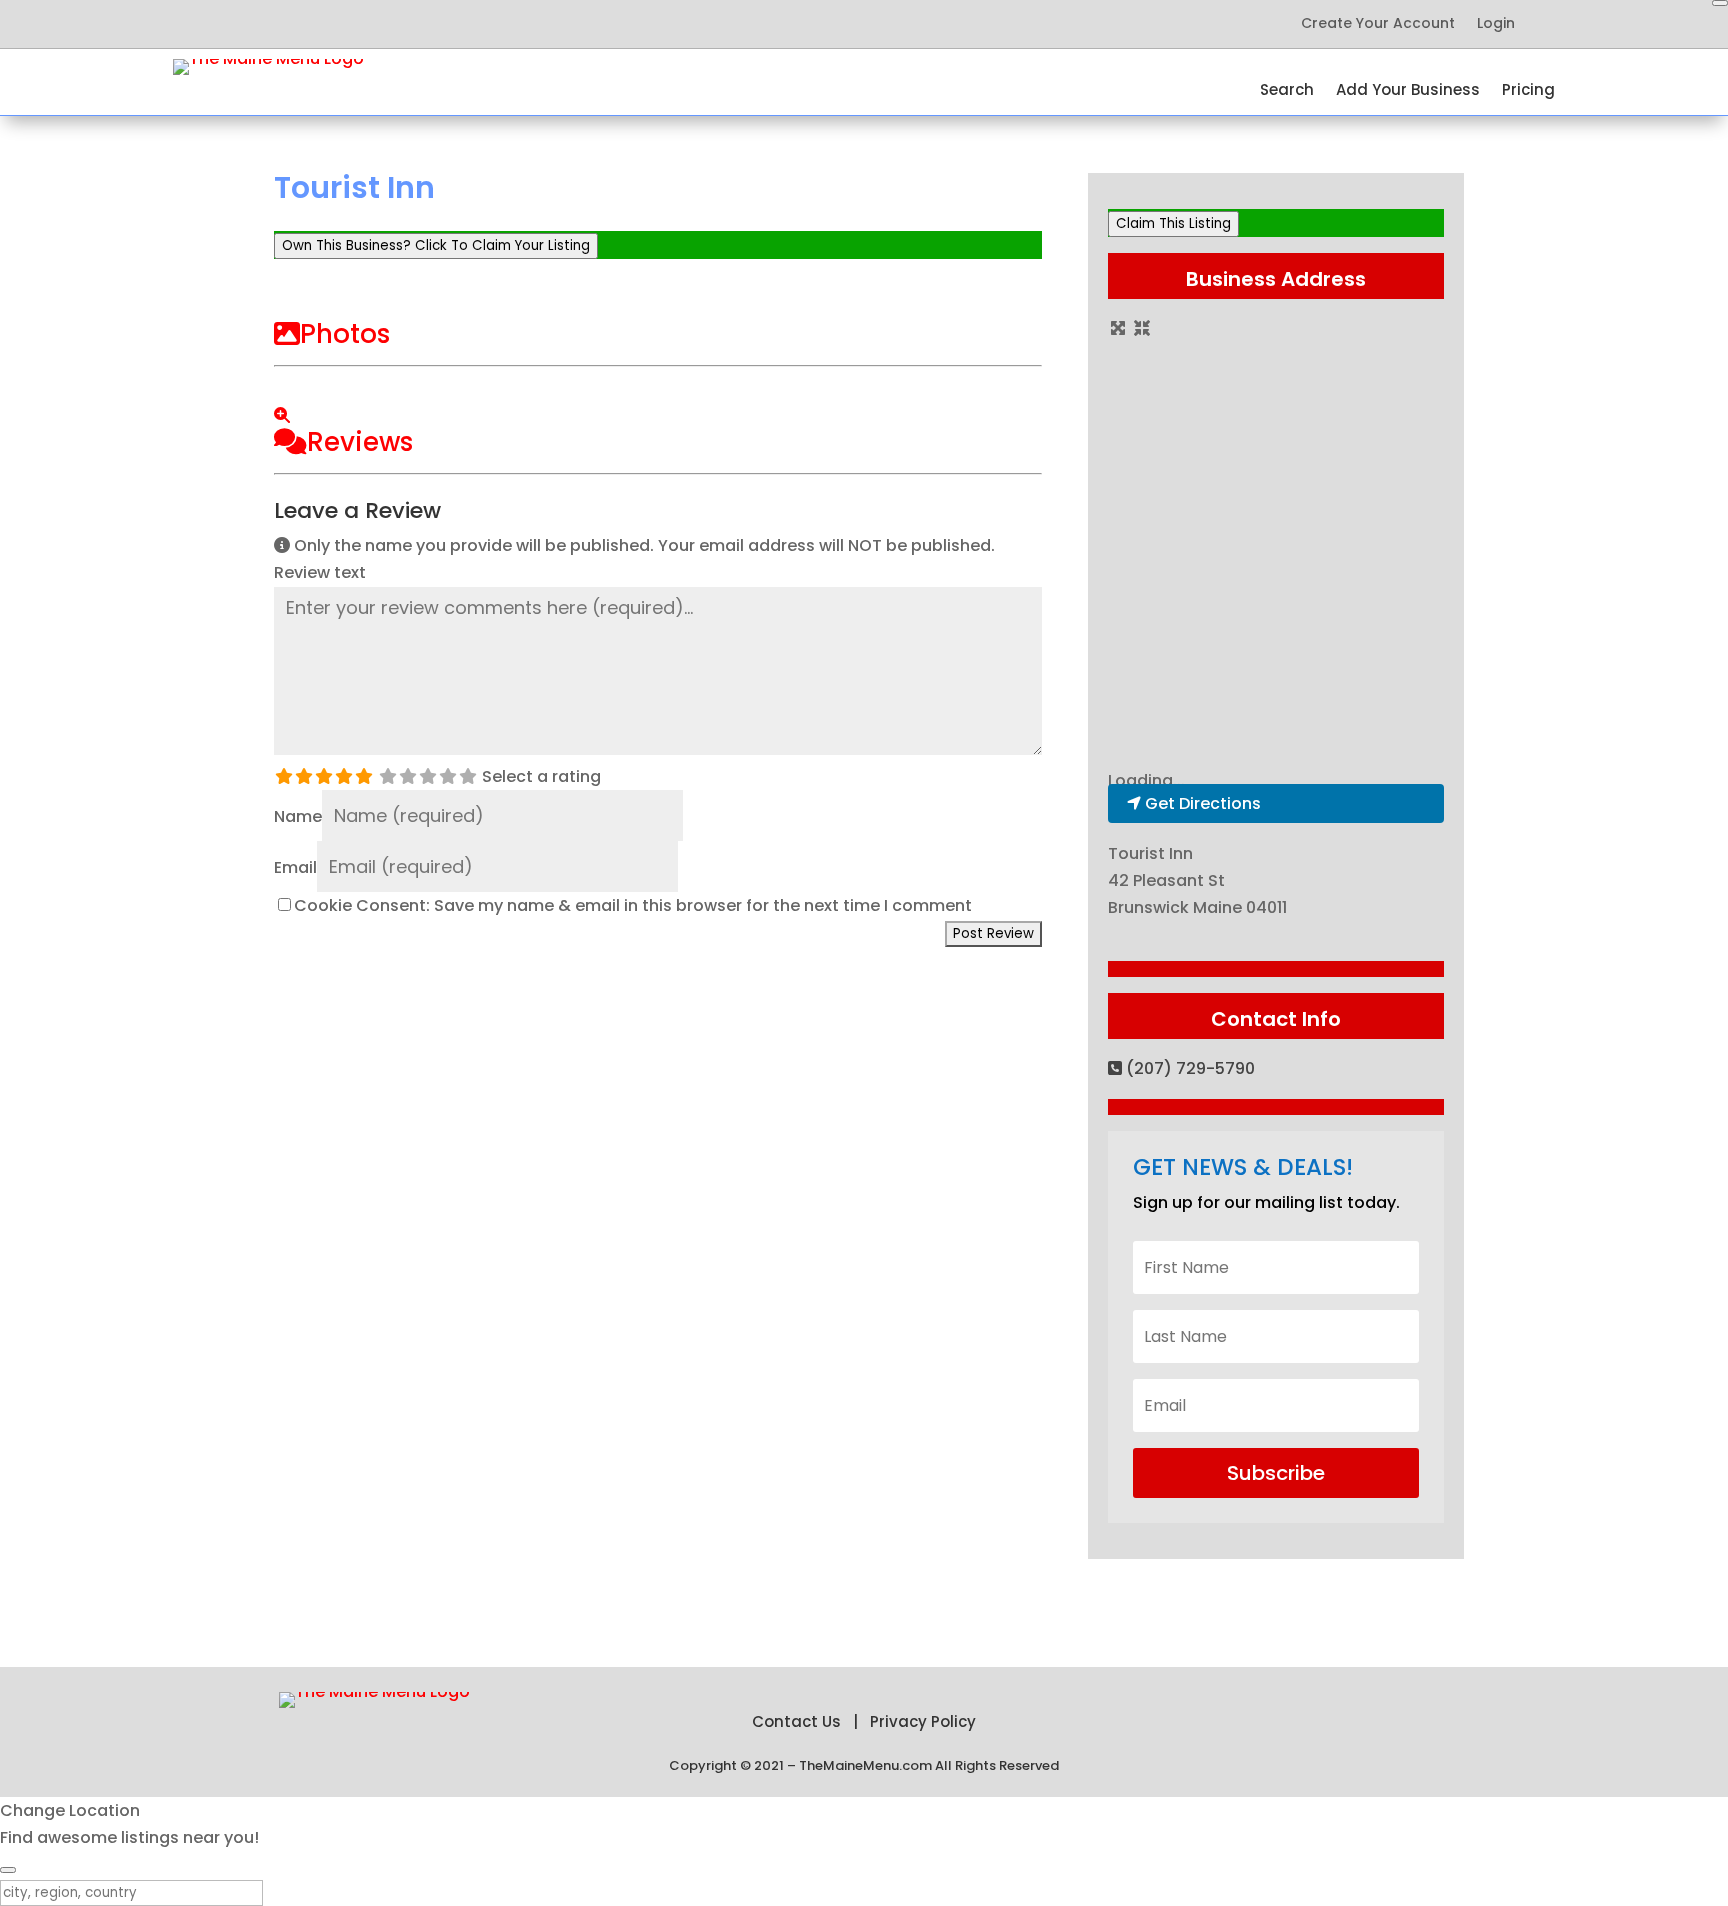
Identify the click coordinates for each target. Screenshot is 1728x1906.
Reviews (360, 442)
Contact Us (796, 1721)
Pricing (1528, 91)
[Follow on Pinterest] (309, 24)
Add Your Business (1408, 91)
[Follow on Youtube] (349, 24)
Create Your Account (1378, 24)
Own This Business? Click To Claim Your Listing (436, 245)
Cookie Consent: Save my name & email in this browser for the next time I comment (633, 905)
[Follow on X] (269, 24)
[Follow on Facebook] (229, 24)
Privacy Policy (923, 1721)
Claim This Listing (1173, 223)
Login (1496, 24)
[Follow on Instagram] (389, 24)
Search (1287, 91)
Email (295, 867)
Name (298, 816)
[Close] (1720, 3)
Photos (345, 334)
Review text (320, 572)
